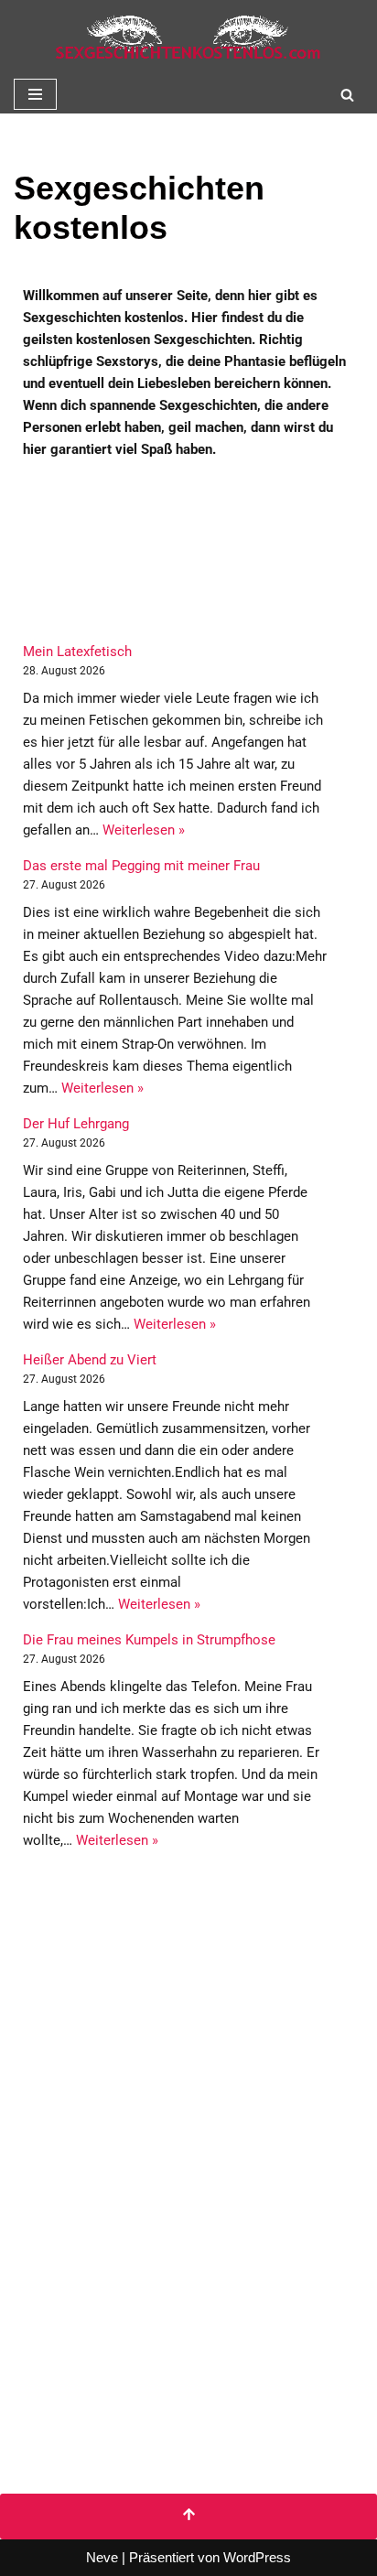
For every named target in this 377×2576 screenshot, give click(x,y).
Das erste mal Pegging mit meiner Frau (141, 866)
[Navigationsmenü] (35, 94)
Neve (102, 2557)
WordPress (257, 2557)
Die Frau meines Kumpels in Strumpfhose (149, 1640)
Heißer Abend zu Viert (90, 1360)
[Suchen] (347, 95)
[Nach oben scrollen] (188, 2517)
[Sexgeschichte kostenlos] (188, 38)
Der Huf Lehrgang (76, 1124)
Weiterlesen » (144, 830)
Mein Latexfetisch (77, 652)
